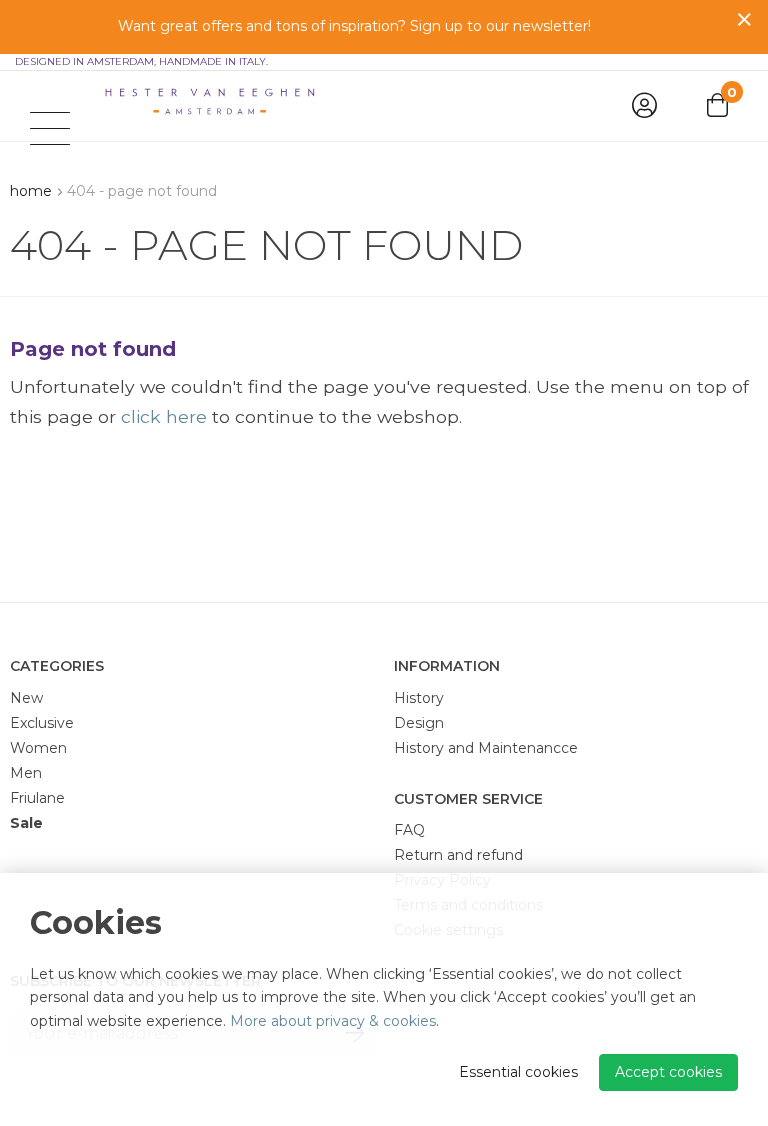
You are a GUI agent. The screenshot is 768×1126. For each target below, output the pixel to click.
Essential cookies (518, 1072)
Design (419, 723)
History (419, 698)
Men (26, 773)
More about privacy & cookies (333, 1021)
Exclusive (42, 723)
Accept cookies (668, 1072)
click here (164, 416)
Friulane (37, 798)
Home (31, 191)
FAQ (409, 830)
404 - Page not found (142, 191)
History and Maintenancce (486, 748)
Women (38, 748)
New (26, 698)
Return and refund (458, 855)
